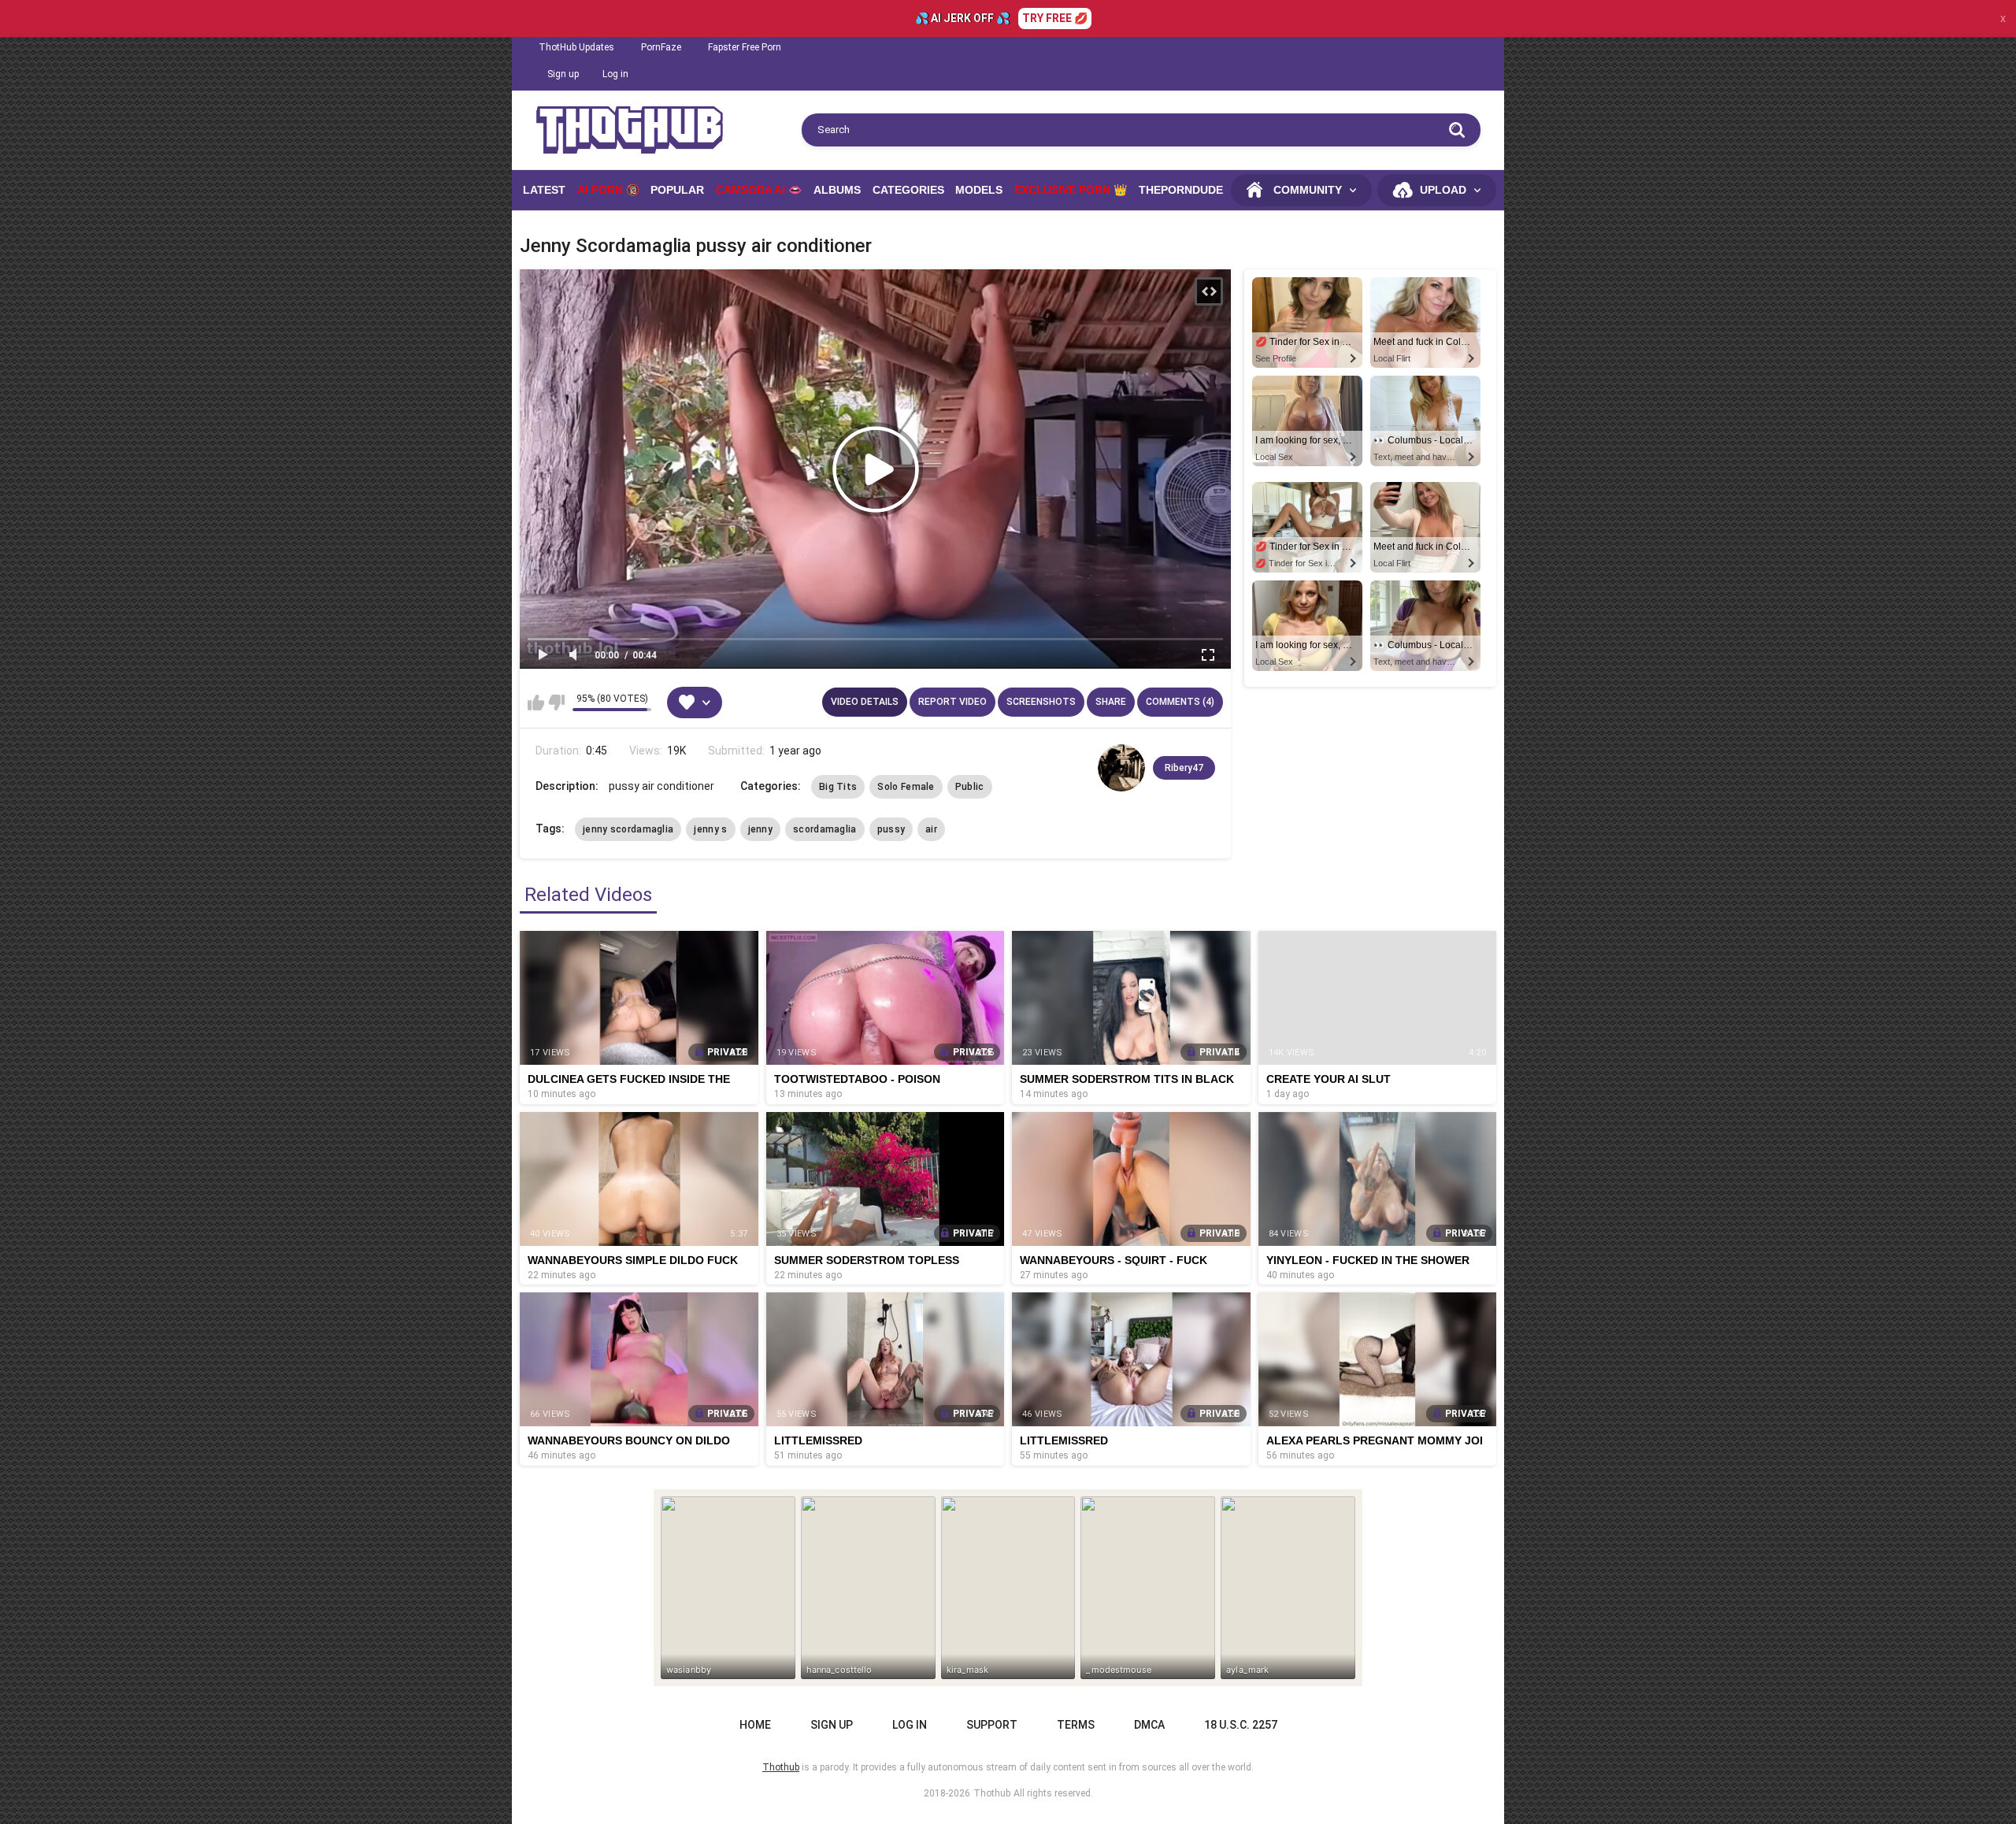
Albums (837, 190)
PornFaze (661, 47)
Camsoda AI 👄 (759, 190)
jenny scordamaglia (628, 829)
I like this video (536, 703)
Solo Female (906, 787)
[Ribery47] (1121, 768)
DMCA (1149, 1725)
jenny (761, 829)
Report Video (952, 702)
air (931, 829)
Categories (908, 190)
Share (1111, 702)
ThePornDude (1181, 190)
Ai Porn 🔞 (608, 190)
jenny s (710, 829)
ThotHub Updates (576, 47)
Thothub (992, 1793)
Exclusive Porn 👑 (1071, 190)
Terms (1076, 1725)
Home (755, 1725)
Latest (544, 190)
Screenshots (1041, 702)
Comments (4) (1180, 702)
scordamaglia (825, 829)
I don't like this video (556, 703)
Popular (677, 190)
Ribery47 (1184, 768)
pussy (891, 829)
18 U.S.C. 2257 (1241, 1725)
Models (979, 190)
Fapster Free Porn (745, 47)
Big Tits (838, 787)
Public (970, 787)
